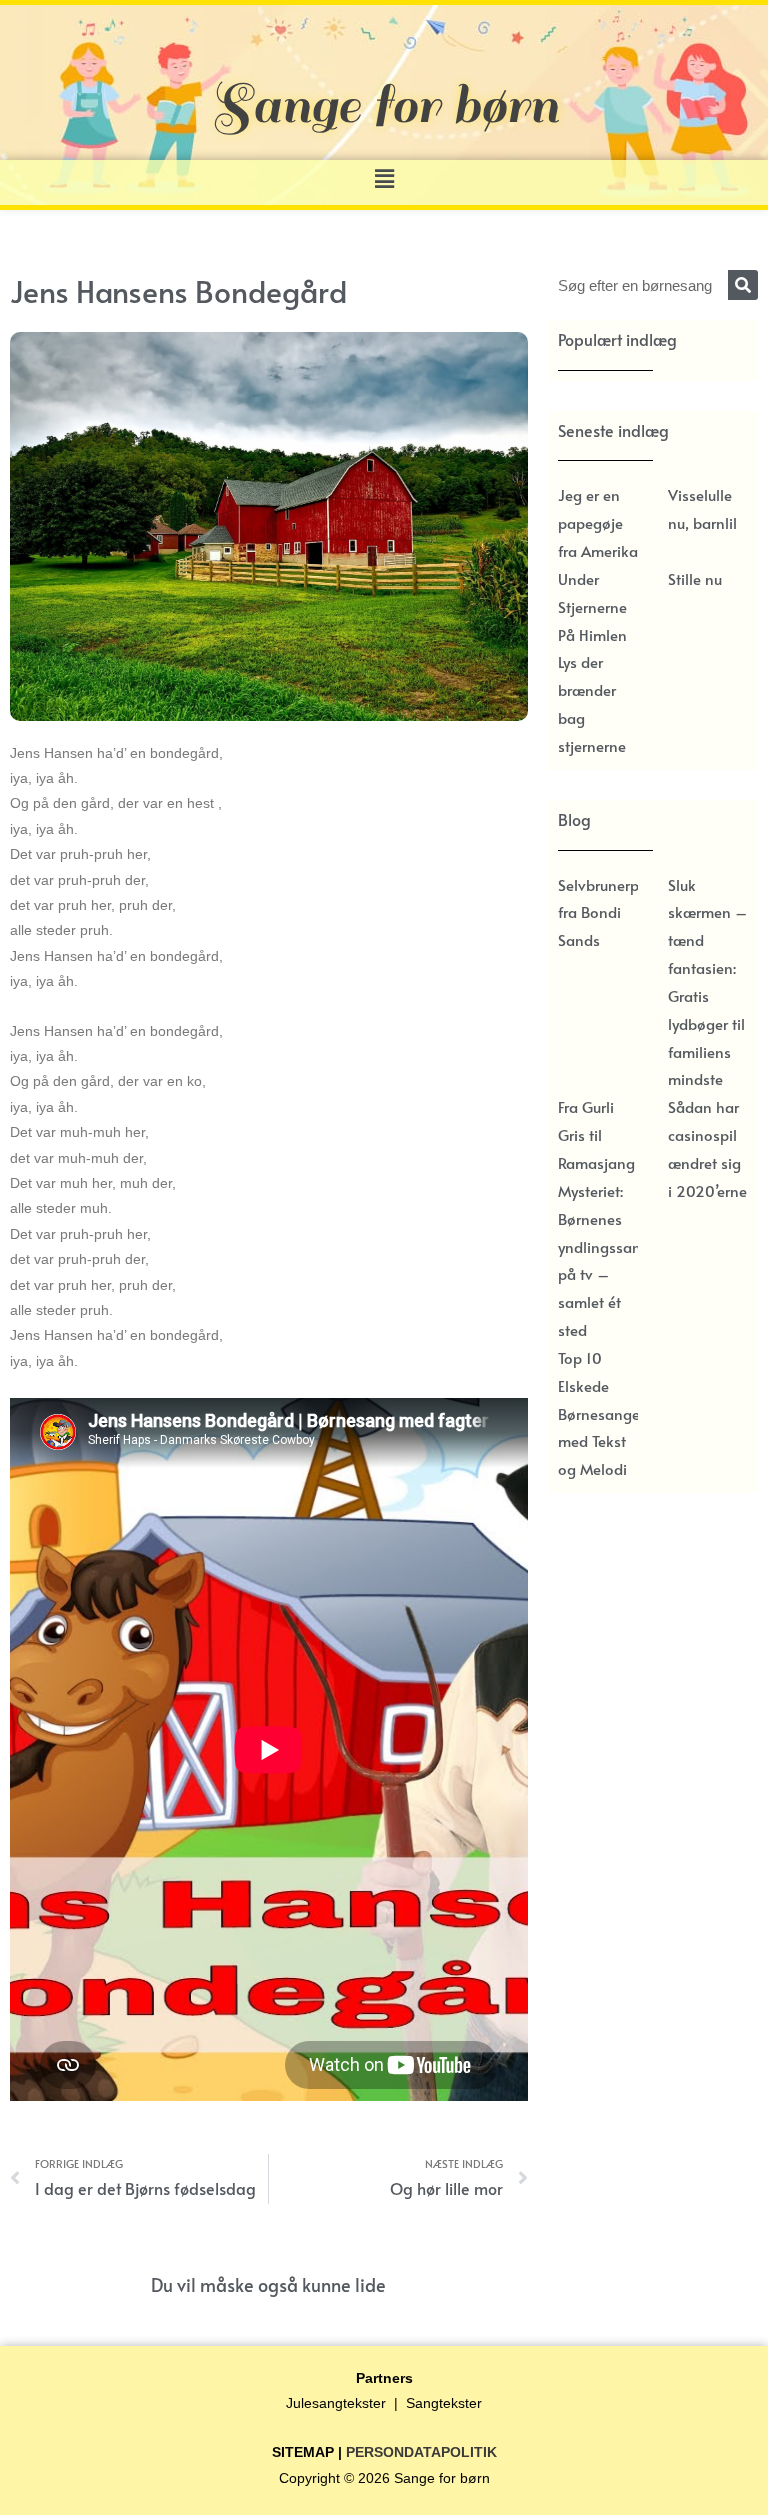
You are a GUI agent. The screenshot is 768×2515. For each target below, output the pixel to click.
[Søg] (743, 285)
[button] (384, 178)
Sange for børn (442, 2478)
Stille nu (695, 578)
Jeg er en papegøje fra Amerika (598, 522)
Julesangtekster (336, 2403)
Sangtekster (444, 2403)
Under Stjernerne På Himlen (592, 606)
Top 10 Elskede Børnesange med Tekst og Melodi (599, 1413)
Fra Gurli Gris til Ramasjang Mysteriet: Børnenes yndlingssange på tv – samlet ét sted (608, 1218)
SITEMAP (303, 2452)
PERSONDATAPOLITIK (421, 2452)
